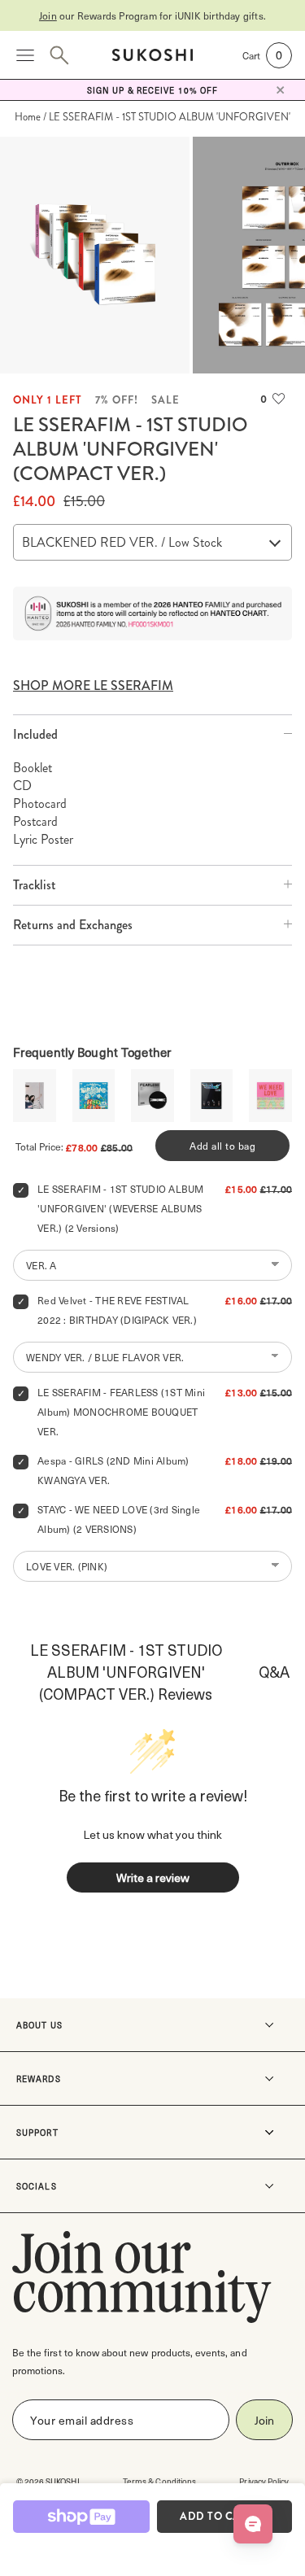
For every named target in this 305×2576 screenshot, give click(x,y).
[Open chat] (253, 2524)
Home (28, 117)
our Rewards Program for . (152, 15)
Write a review (153, 1877)
